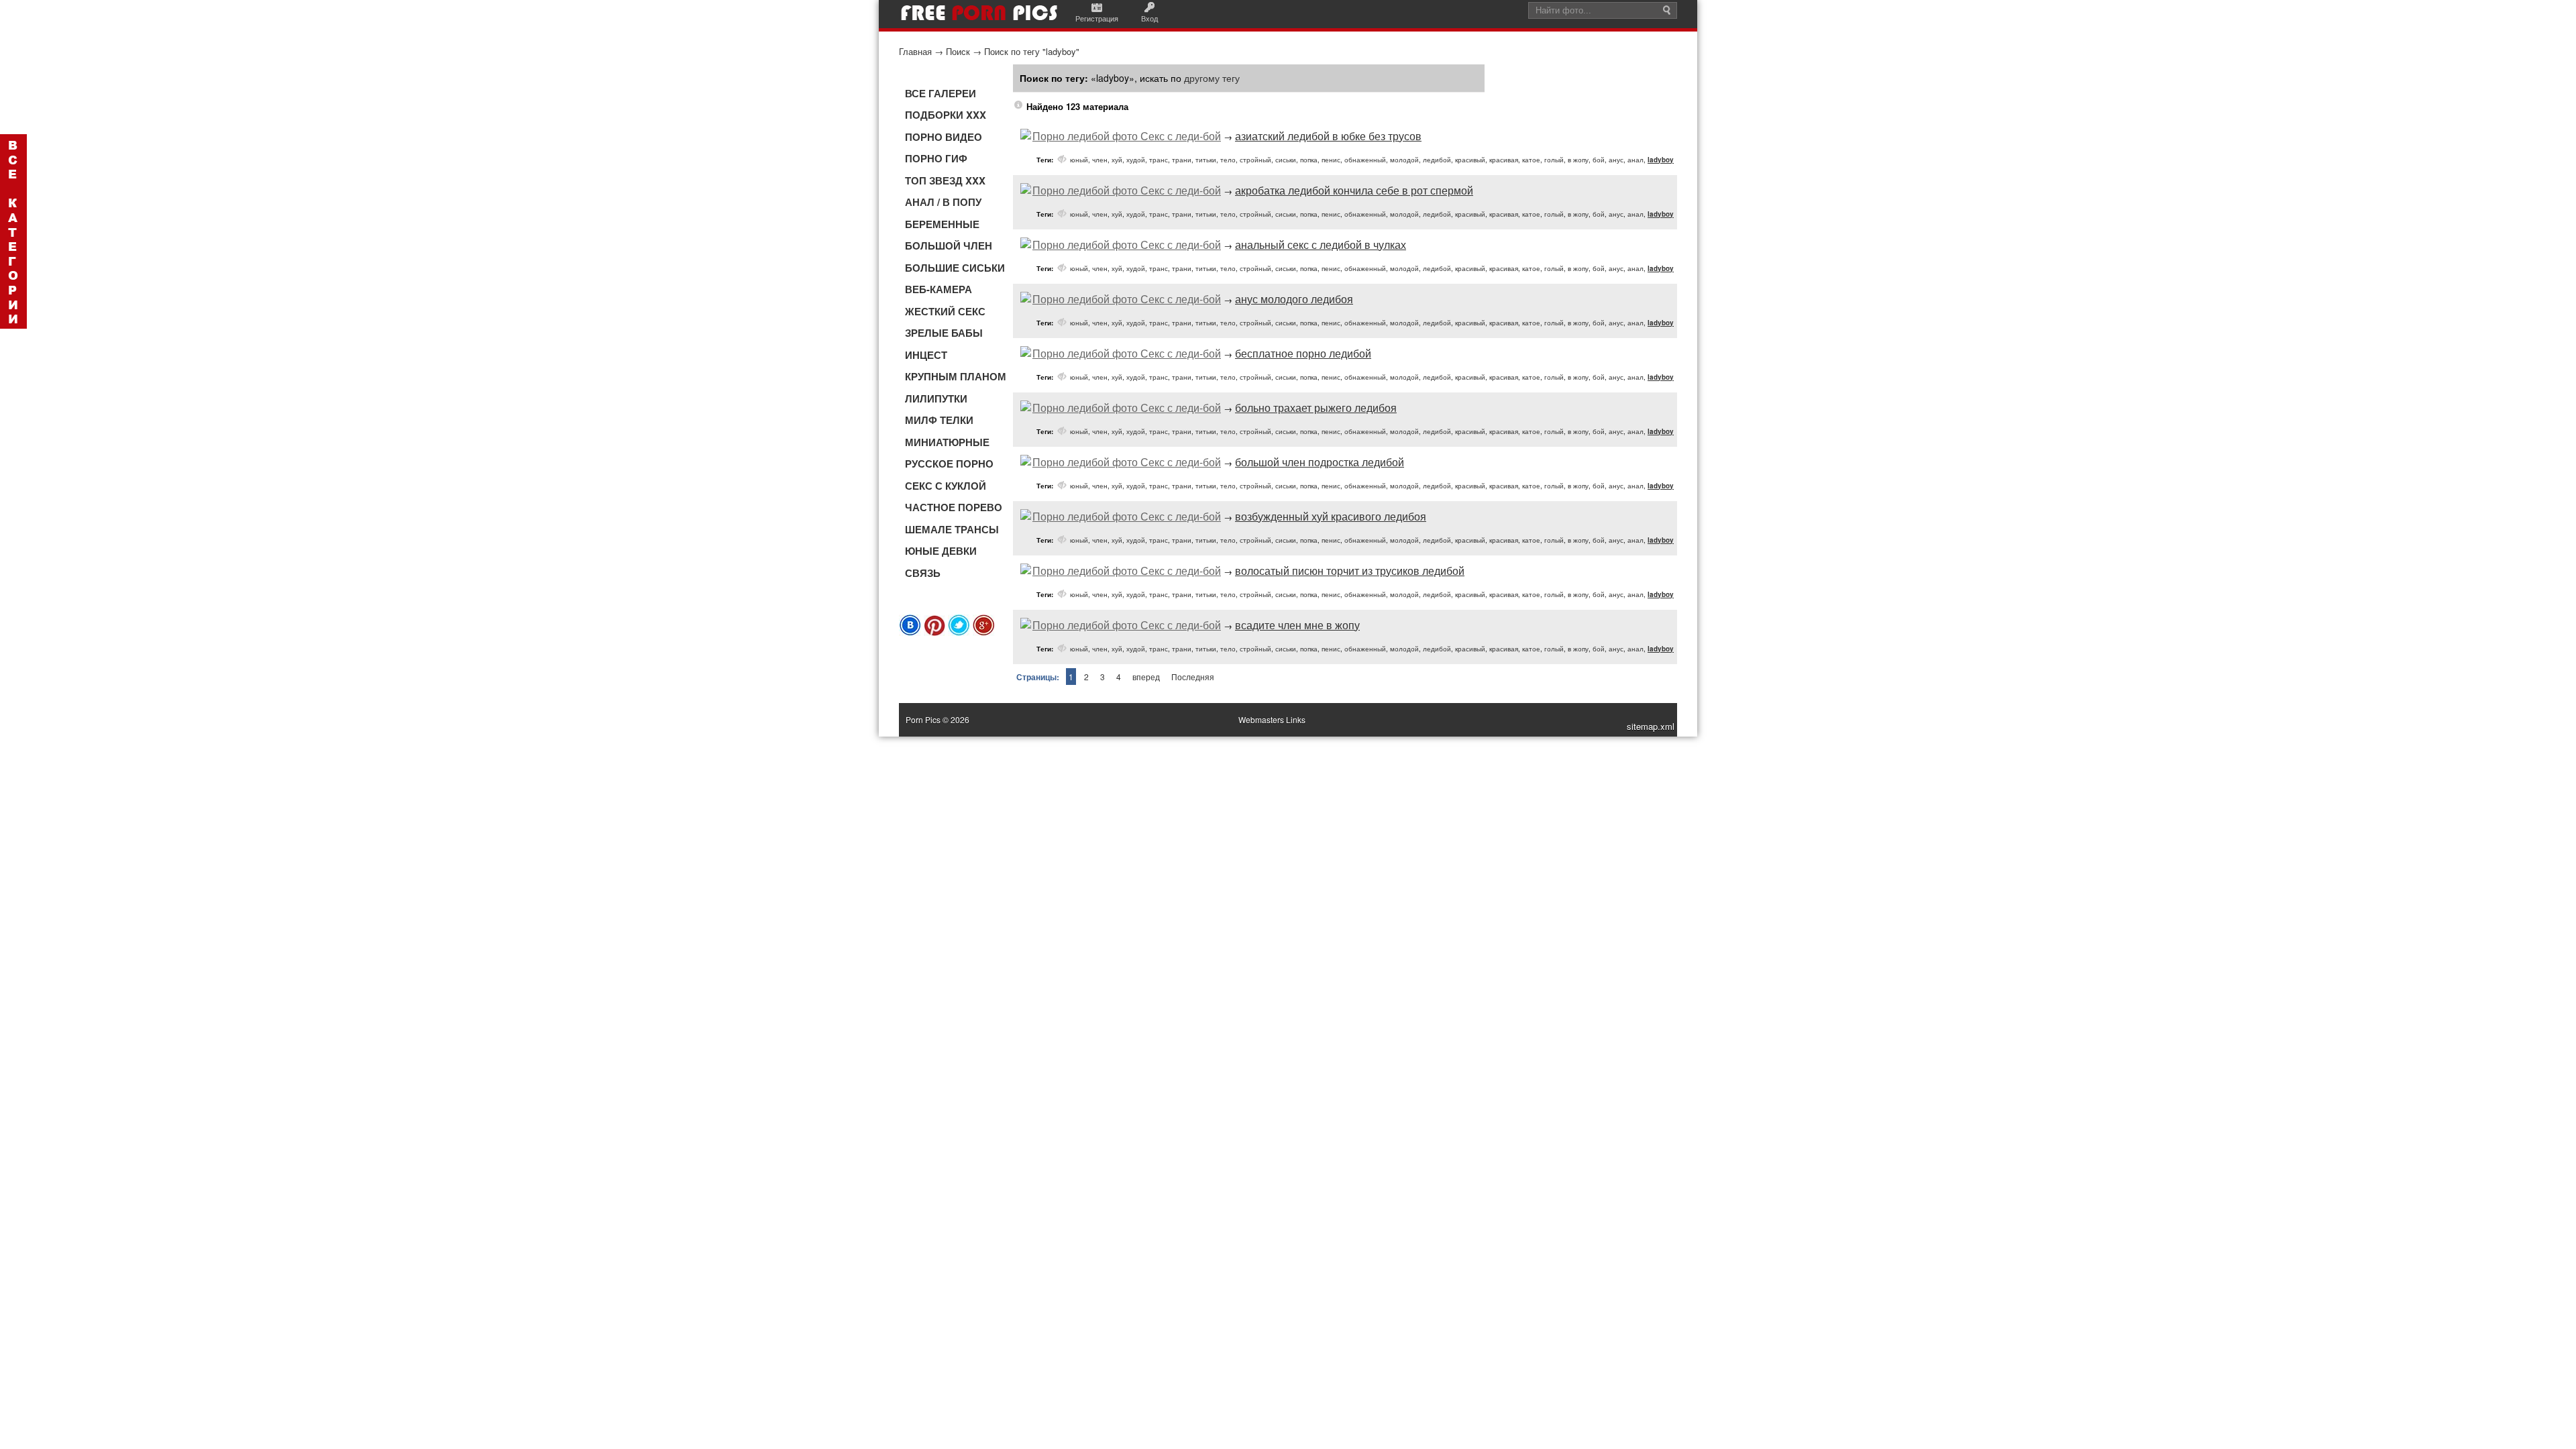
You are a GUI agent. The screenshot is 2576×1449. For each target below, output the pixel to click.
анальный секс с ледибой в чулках (1321, 245)
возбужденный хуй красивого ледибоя (1331, 516)
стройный (1255, 160)
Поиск (958, 51)
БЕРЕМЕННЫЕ (942, 224)
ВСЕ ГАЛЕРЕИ (941, 93)
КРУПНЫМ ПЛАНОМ (956, 376)
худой (1136, 160)
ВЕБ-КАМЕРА (938, 289)
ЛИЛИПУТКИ (936, 398)
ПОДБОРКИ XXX (946, 115)
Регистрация (1097, 18)
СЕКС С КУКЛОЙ (946, 486)
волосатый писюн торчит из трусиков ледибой (1350, 571)
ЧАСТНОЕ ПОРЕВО (954, 507)
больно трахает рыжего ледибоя (1316, 408)
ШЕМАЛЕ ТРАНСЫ (952, 529)
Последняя (1193, 677)
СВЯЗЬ (923, 573)
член (1100, 160)
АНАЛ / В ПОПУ (943, 202)
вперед (1146, 677)
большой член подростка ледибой (1320, 462)
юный (1079, 160)
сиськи (1286, 160)
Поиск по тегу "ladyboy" (1032, 51)
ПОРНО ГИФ (936, 158)
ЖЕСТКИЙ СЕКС (945, 311)
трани (1182, 160)
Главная (915, 51)
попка (1309, 160)
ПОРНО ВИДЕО (944, 137)
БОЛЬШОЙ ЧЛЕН (949, 246)
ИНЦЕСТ (926, 355)
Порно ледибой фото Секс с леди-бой (1127, 136)
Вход (1149, 18)
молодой (1404, 160)
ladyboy (1661, 160)
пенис (1331, 160)
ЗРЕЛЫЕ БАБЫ (944, 333)
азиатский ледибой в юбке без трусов (1328, 136)
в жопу (1578, 160)
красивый (1470, 160)
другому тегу (1212, 78)
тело (1228, 160)
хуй (1117, 160)
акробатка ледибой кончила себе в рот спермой (1354, 190)
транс (1159, 160)
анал (1635, 160)
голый (1554, 160)
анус (1616, 160)
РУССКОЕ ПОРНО (949, 464)
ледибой (1437, 160)
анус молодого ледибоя (1294, 299)
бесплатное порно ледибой (1303, 353)
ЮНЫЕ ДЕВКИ (941, 551)
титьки (1206, 160)
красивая (1504, 160)
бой (1599, 160)
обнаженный (1365, 160)
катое (1531, 160)
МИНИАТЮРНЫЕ (947, 442)
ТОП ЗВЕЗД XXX (945, 180)
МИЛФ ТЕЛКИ (939, 420)
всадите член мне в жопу (1297, 625)
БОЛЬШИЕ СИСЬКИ (955, 268)
